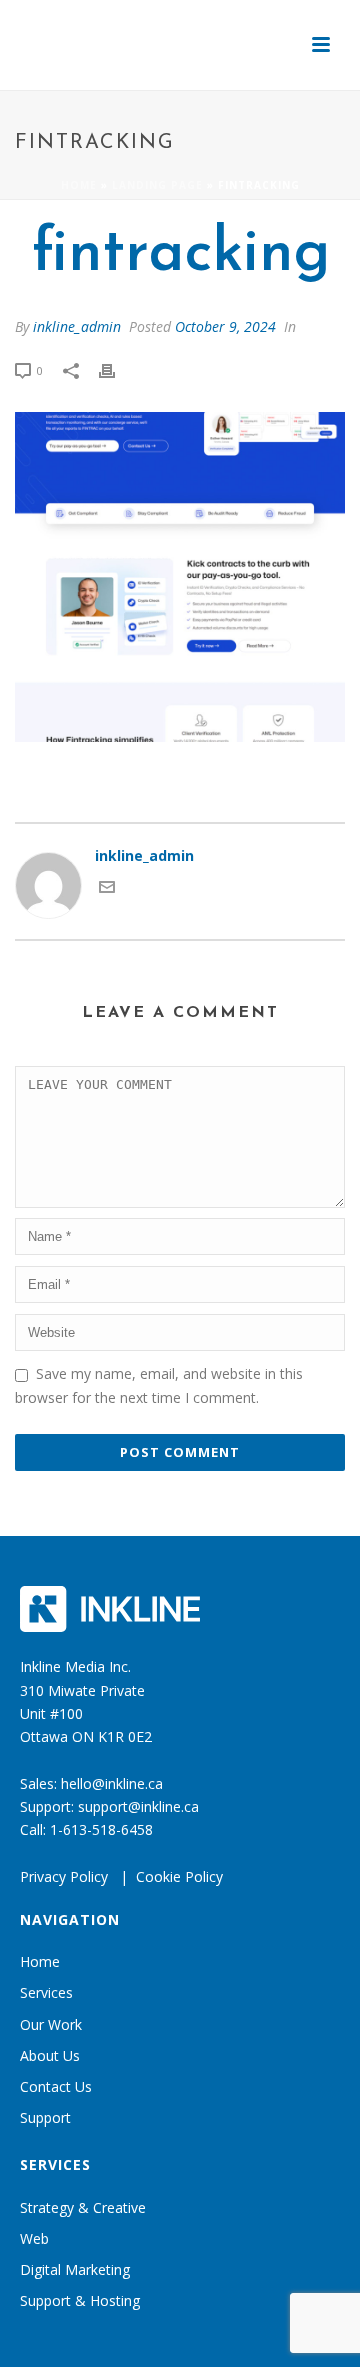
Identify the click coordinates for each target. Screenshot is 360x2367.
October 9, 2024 (225, 326)
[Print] (117, 369)
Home (79, 185)
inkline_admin (77, 326)
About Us (50, 2055)
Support (45, 2117)
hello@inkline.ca (112, 1783)
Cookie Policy (179, 1876)
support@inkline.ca (138, 1806)
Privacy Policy (64, 1876)
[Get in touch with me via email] (107, 889)
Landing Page (157, 185)
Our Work (51, 2024)
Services (46, 1992)
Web (34, 2238)
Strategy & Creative (83, 2207)
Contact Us (56, 2086)
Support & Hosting (80, 2300)
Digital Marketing (75, 2269)
